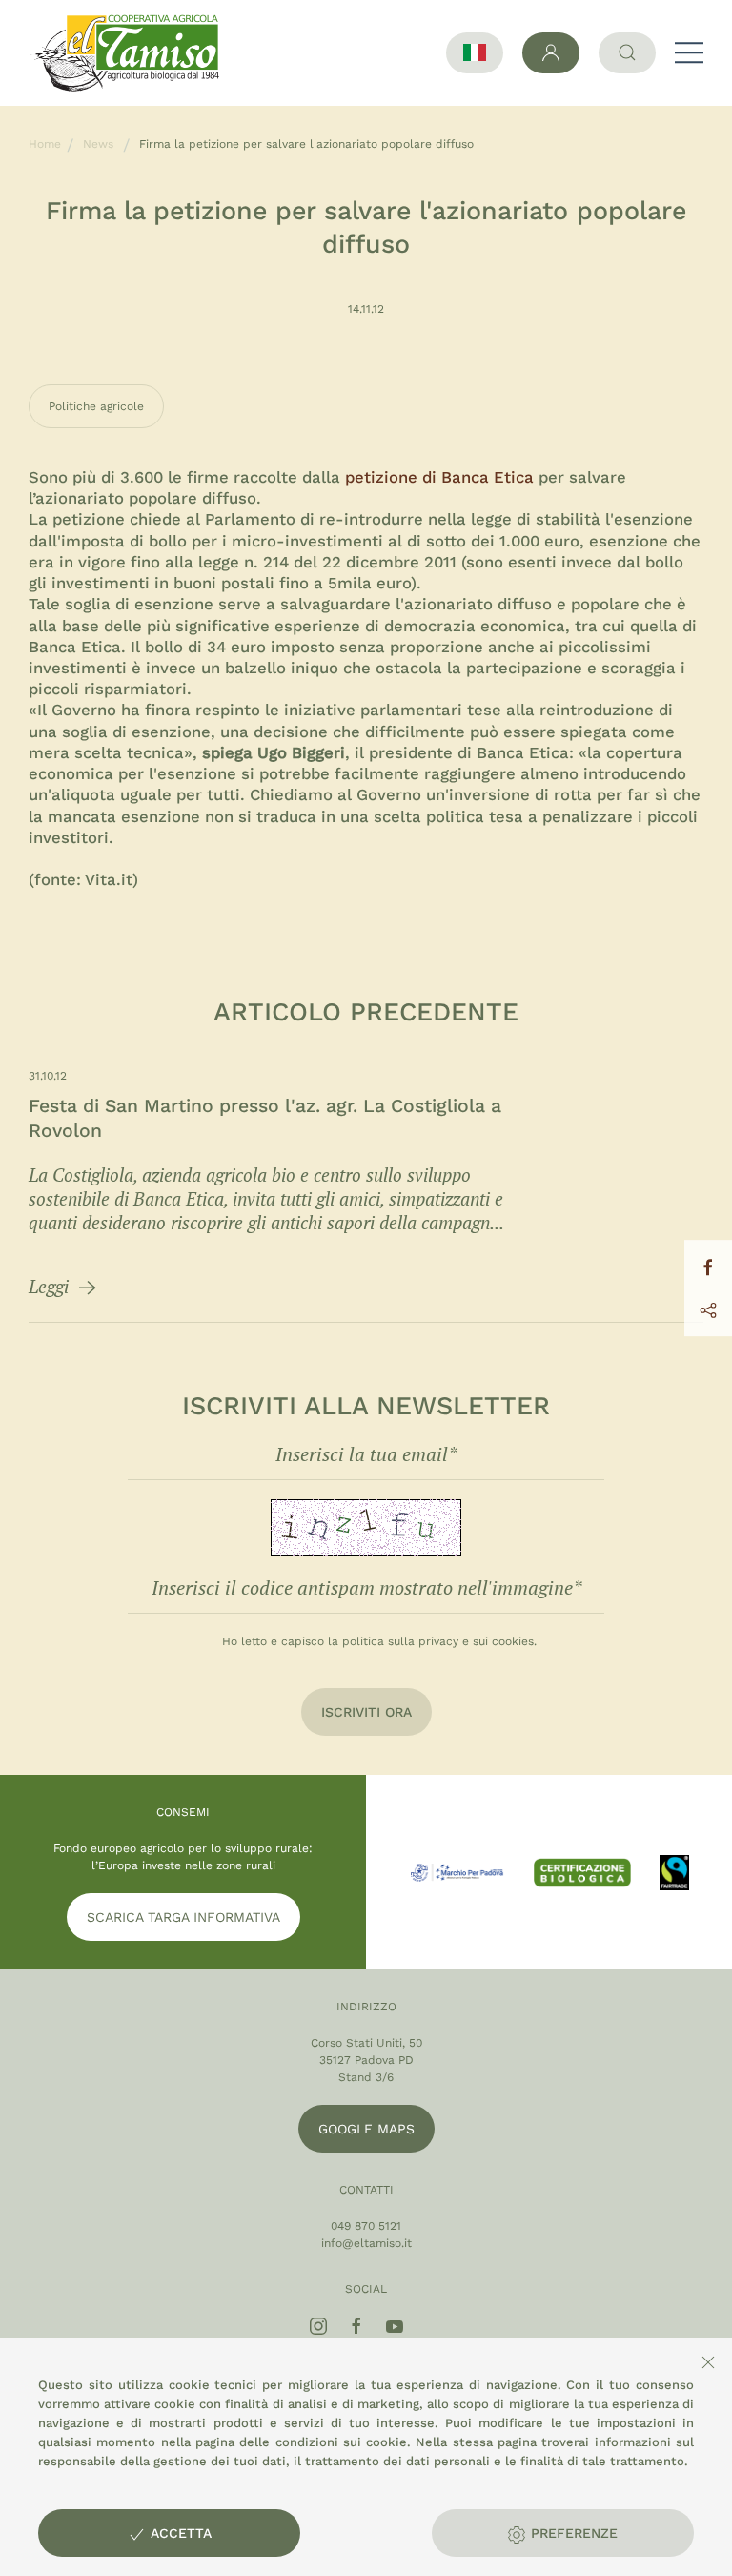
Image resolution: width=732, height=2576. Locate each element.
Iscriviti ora (366, 1712)
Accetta (179, 2533)
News (98, 144)
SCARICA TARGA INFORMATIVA (183, 1917)
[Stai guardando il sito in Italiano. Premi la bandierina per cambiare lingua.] (475, 53)
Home (45, 144)
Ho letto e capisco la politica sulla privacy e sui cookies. (379, 1641)
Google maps (366, 2129)
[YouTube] (395, 2326)
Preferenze (572, 2533)
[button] (689, 52)
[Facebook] (356, 2326)
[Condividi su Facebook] (708, 1266)
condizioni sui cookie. (344, 2442)
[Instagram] (318, 2326)
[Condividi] (708, 1310)
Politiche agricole (96, 406)
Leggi (51, 1286)
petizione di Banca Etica (442, 477)
